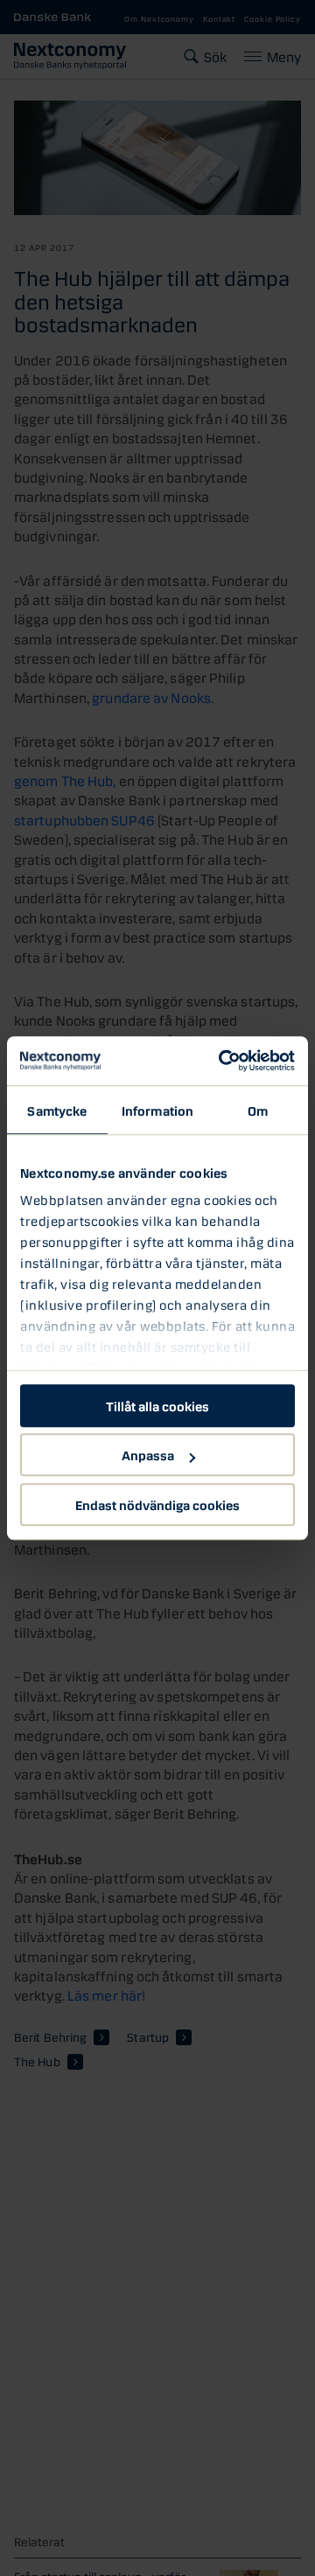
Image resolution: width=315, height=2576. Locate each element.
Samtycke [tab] (57, 1110)
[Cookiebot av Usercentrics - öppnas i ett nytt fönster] (222, 1061)
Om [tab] (258, 1110)
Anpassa (148, 1454)
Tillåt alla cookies (157, 1405)
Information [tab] (157, 1110)
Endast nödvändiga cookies (157, 1504)
